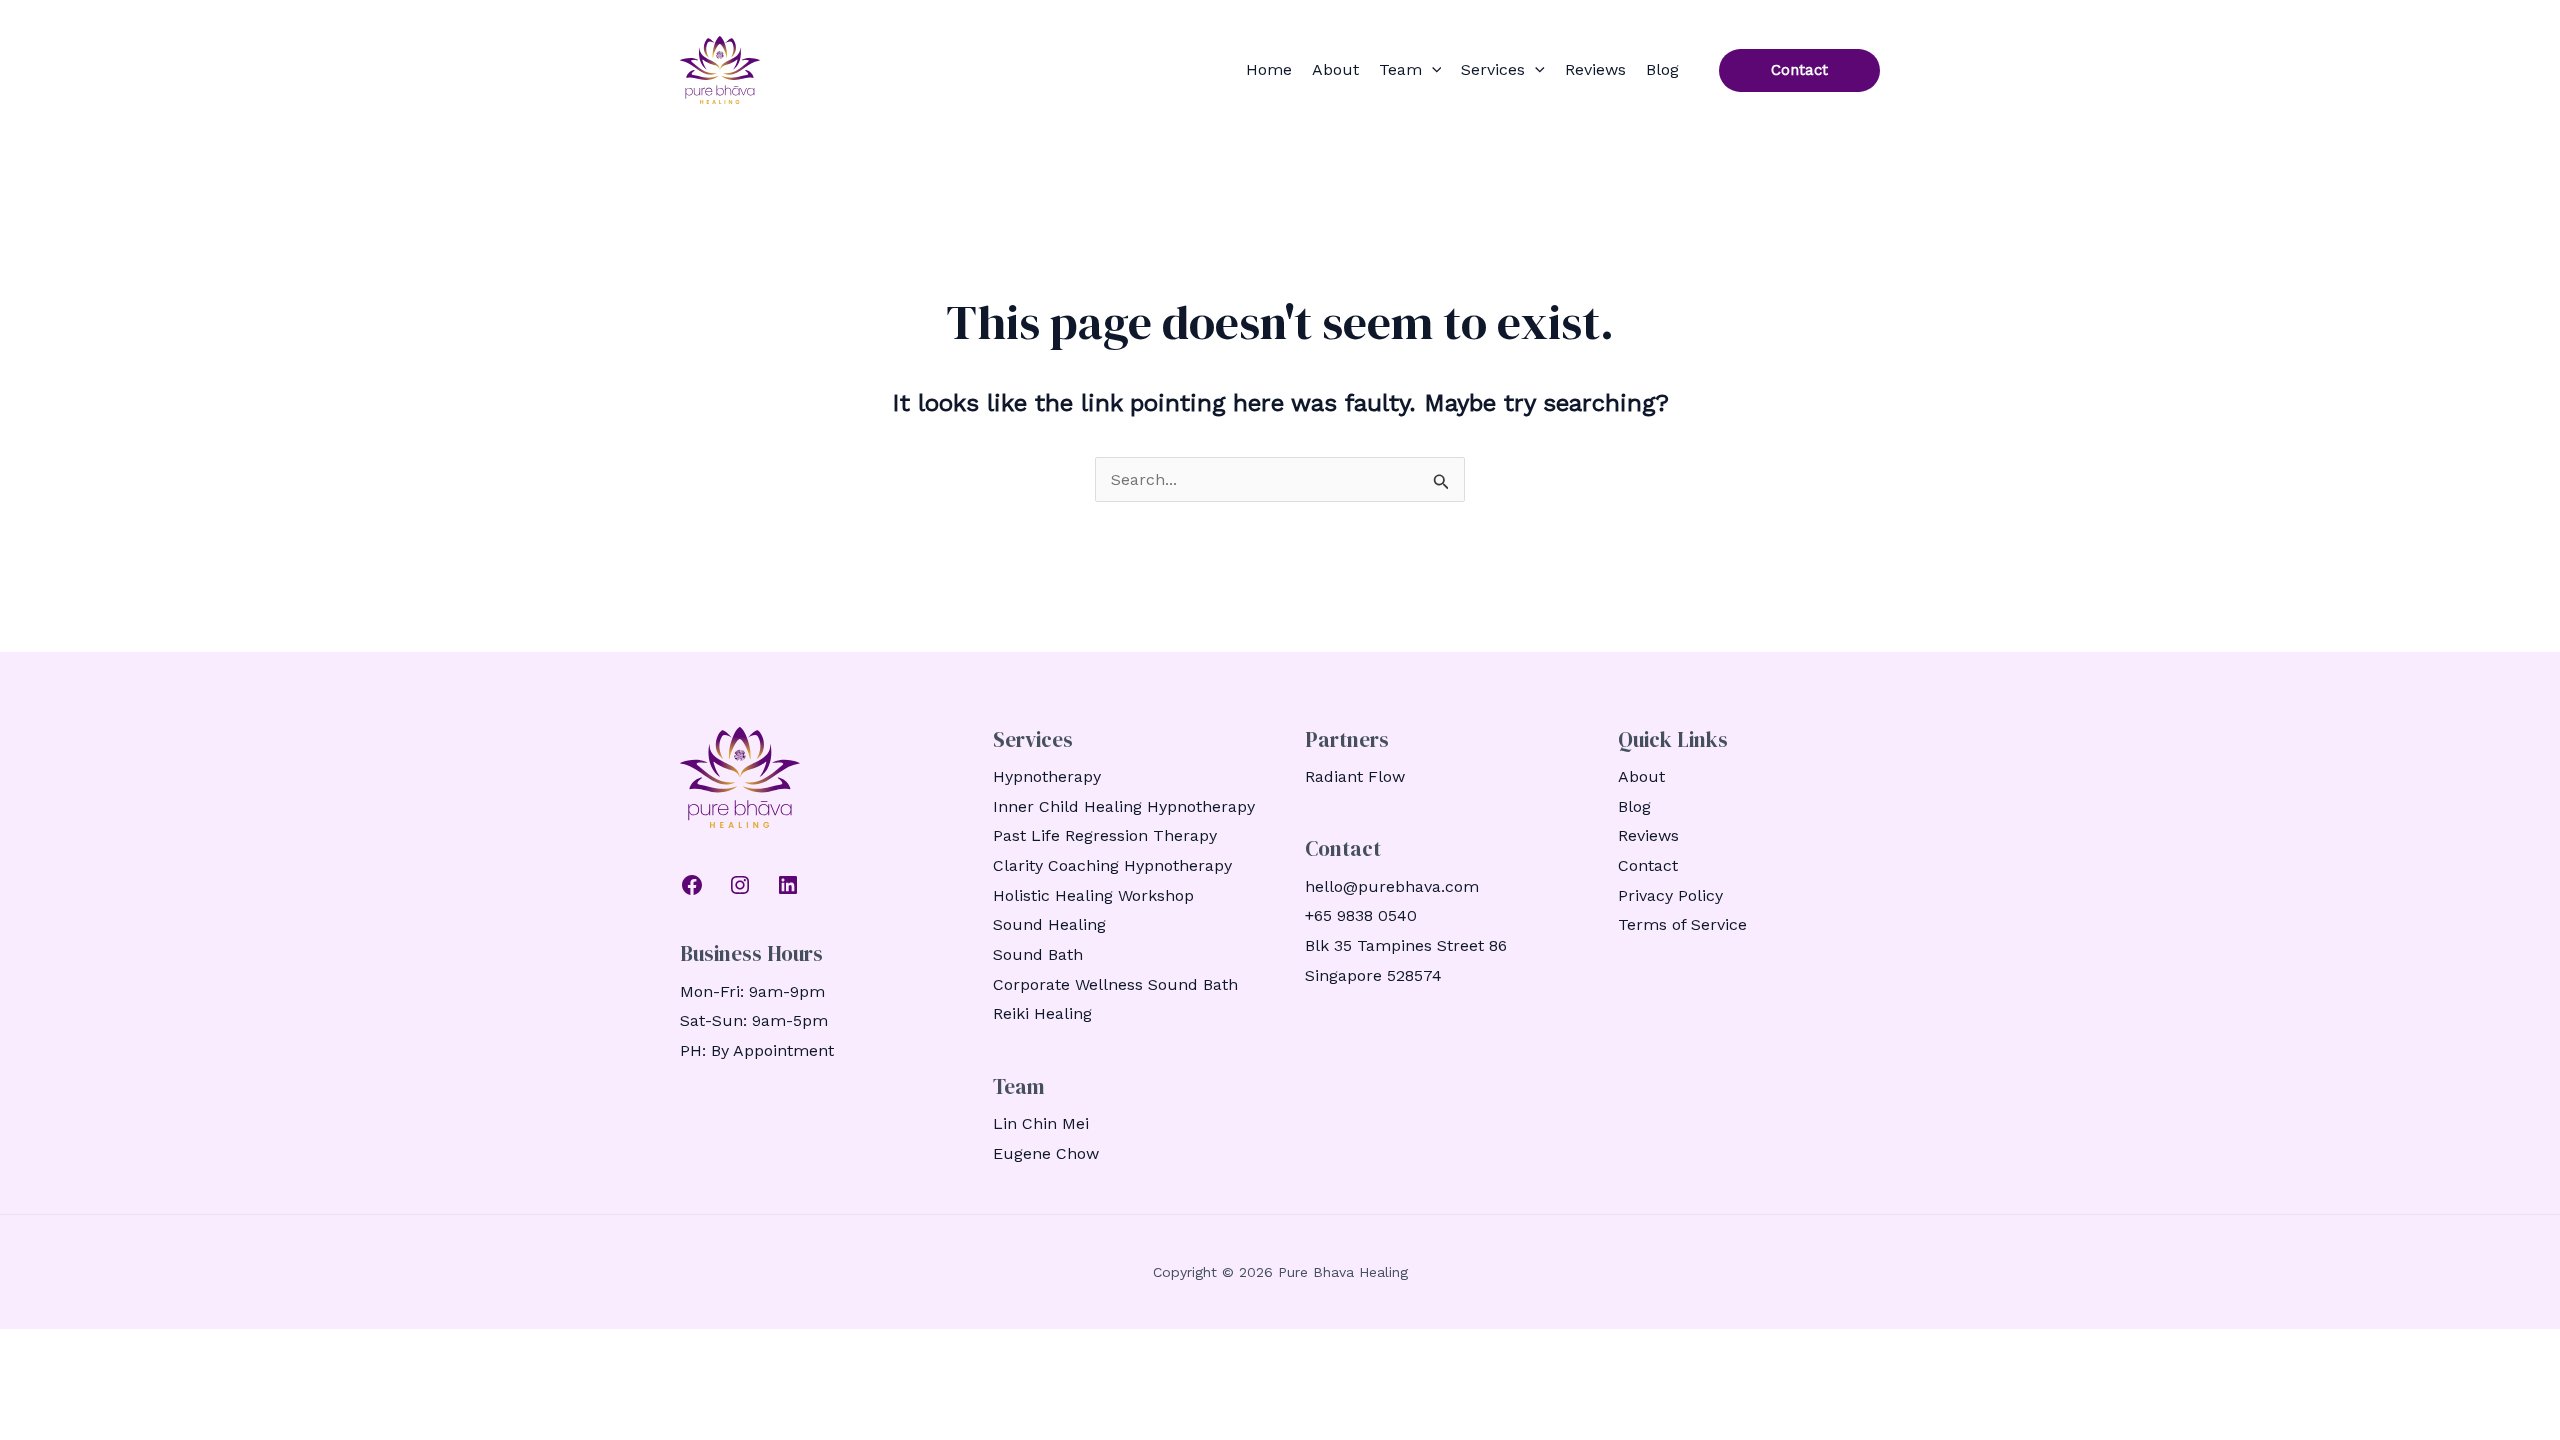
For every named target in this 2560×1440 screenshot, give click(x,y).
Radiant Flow (1355, 776)
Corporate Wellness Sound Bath (1115, 984)
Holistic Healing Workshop (1093, 895)
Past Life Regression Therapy (1105, 835)
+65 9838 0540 (1361, 915)
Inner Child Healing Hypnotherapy (1124, 806)
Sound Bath (1038, 954)
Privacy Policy (1670, 895)
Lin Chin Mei (1041, 1123)
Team (1400, 69)
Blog (1662, 69)
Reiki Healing (1042, 1013)
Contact (1648, 865)
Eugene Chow (1046, 1153)
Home (1269, 69)
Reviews (1595, 69)
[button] (1432, 70)
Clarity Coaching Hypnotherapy (1112, 865)
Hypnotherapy (1047, 776)
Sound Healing (1049, 924)
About (1335, 69)
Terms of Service (1682, 924)
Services (1493, 69)
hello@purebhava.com (1392, 886)
